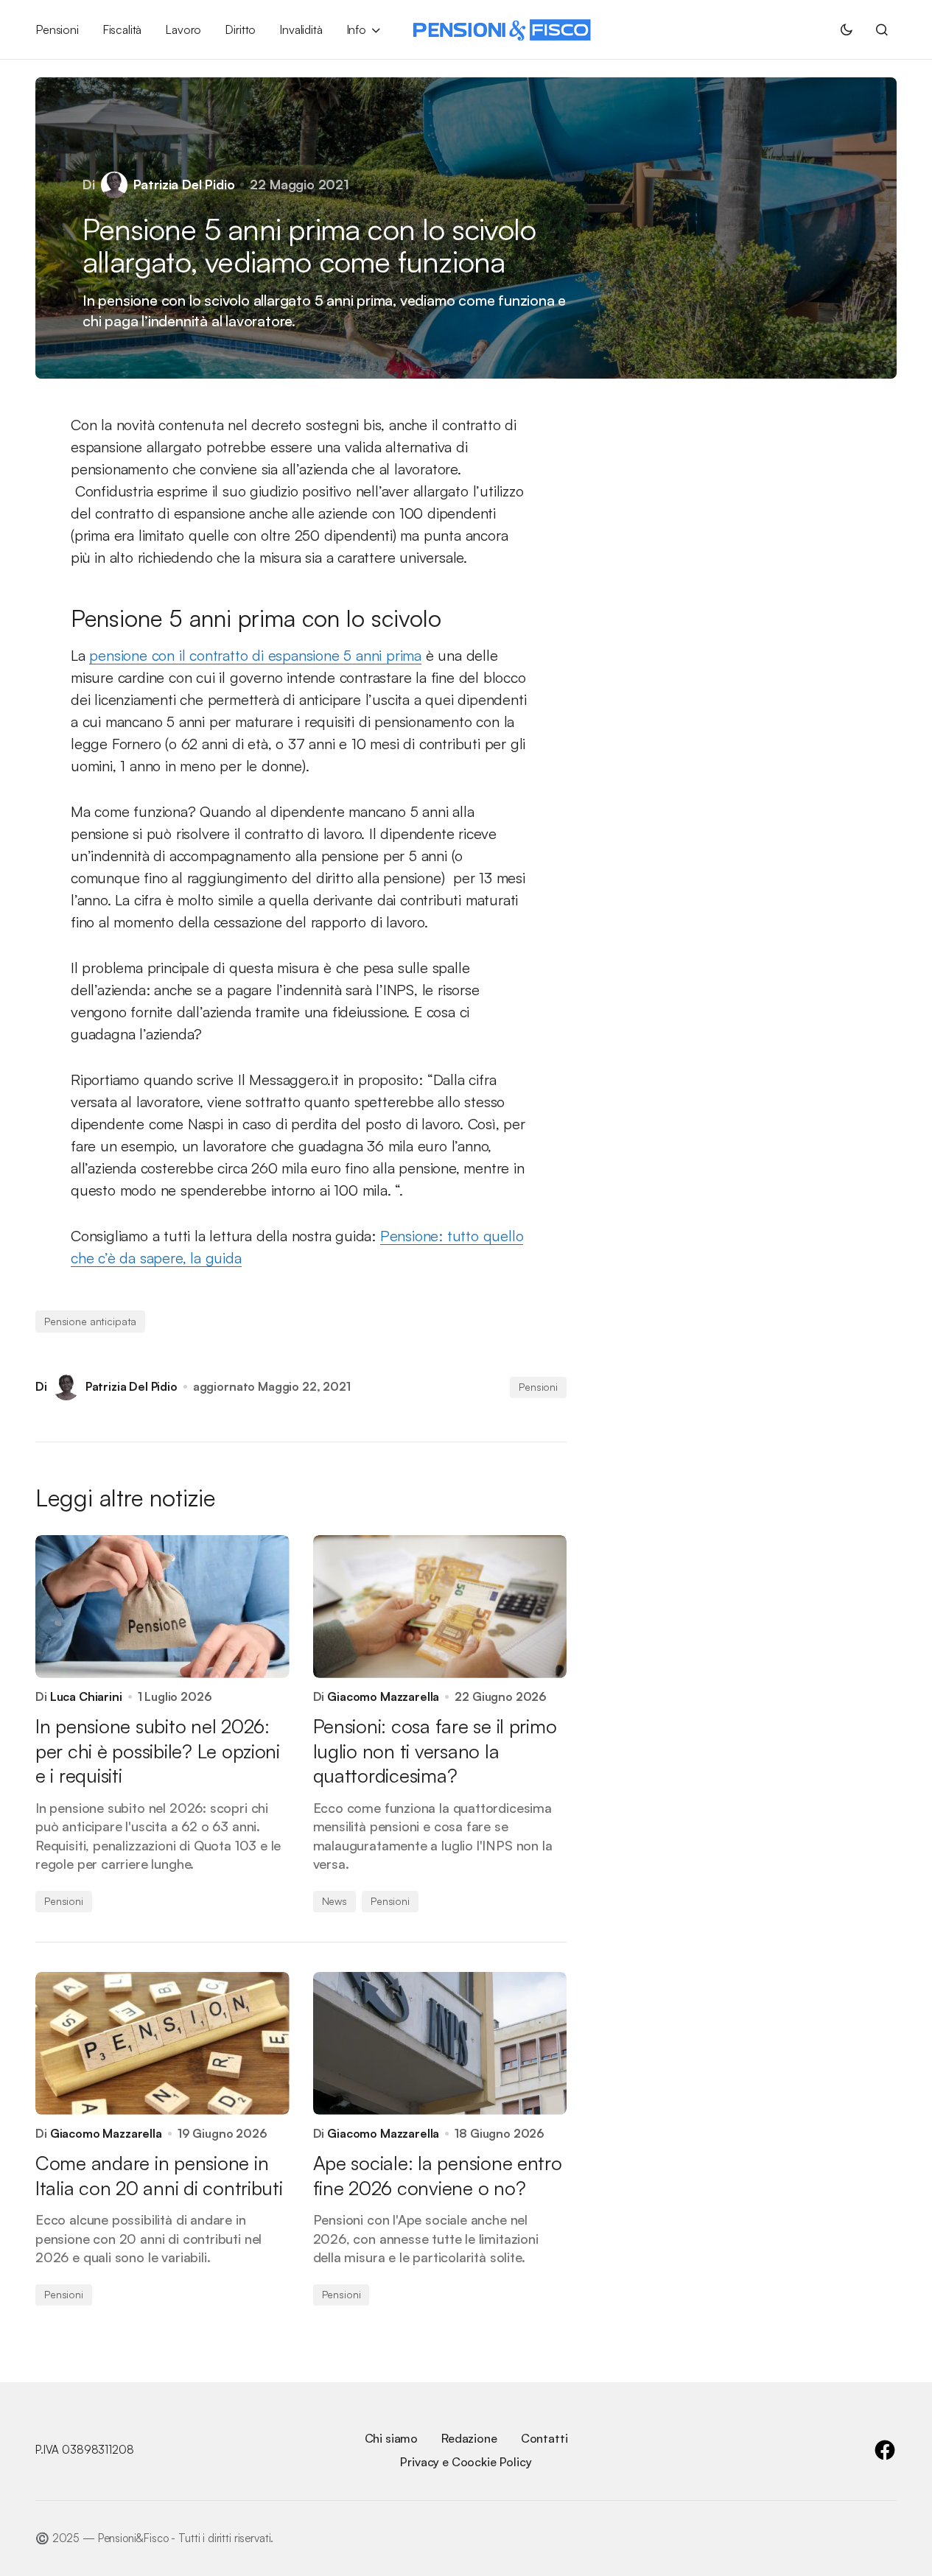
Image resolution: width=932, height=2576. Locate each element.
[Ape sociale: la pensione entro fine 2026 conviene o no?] (440, 2043)
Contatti (544, 2438)
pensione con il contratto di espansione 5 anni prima (255, 655)
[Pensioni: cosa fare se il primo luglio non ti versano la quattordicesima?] (440, 1607)
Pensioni (538, 1387)
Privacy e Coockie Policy (466, 2462)
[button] (847, 29)
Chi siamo (392, 2438)
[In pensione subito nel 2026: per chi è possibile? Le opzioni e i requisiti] (162, 1607)
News (334, 1901)
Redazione (469, 2438)
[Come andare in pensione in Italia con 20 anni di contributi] (162, 2043)
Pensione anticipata (90, 1321)
